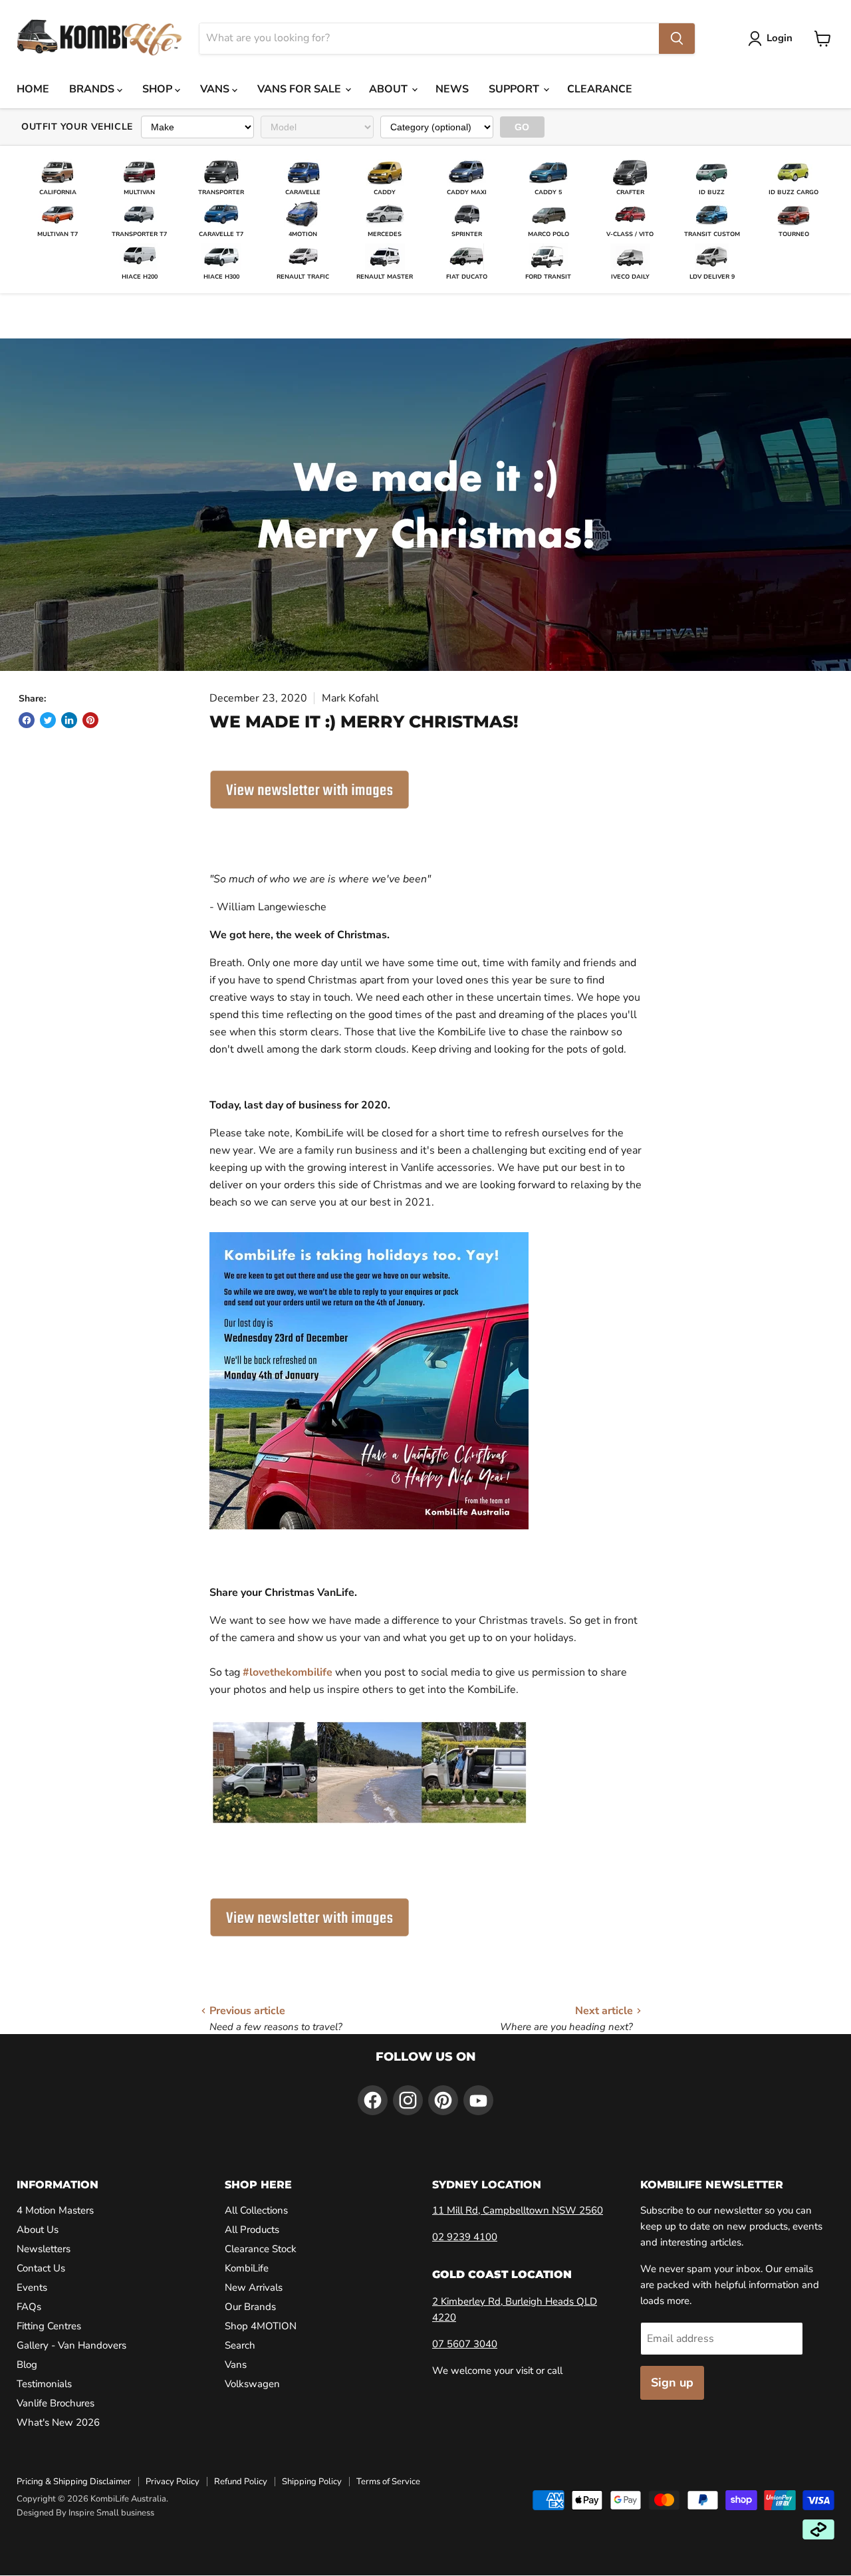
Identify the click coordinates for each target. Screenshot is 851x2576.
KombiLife (247, 2268)
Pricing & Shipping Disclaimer (74, 2482)
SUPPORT (515, 89)
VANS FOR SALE (301, 89)
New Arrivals (254, 2287)
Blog (27, 2365)
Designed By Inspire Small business (85, 2513)
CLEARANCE (600, 89)
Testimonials (44, 2384)
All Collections (256, 2210)
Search (240, 2345)
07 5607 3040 (465, 2344)
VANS (216, 89)
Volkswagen (252, 2384)
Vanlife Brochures (56, 2403)
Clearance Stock (261, 2249)
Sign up (672, 2383)
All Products (252, 2230)
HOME (33, 89)
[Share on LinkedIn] (69, 720)
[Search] (677, 39)
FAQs (29, 2307)
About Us (38, 2230)
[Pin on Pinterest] (90, 720)
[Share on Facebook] (27, 720)
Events (32, 2287)
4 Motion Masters (55, 2210)
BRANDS (93, 89)
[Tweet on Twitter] (48, 720)
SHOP (159, 89)
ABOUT (390, 89)
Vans (236, 2365)
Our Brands (250, 2307)
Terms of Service (388, 2482)
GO (522, 127)
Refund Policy (241, 2482)
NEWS (452, 89)
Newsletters (44, 2249)
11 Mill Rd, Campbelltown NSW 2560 (518, 2210)
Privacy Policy (173, 2482)
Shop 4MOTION (261, 2326)
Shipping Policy (312, 2482)
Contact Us (41, 2268)
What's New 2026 (58, 2422)
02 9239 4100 (465, 2237)
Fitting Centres (49, 2326)
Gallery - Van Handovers (71, 2345)
